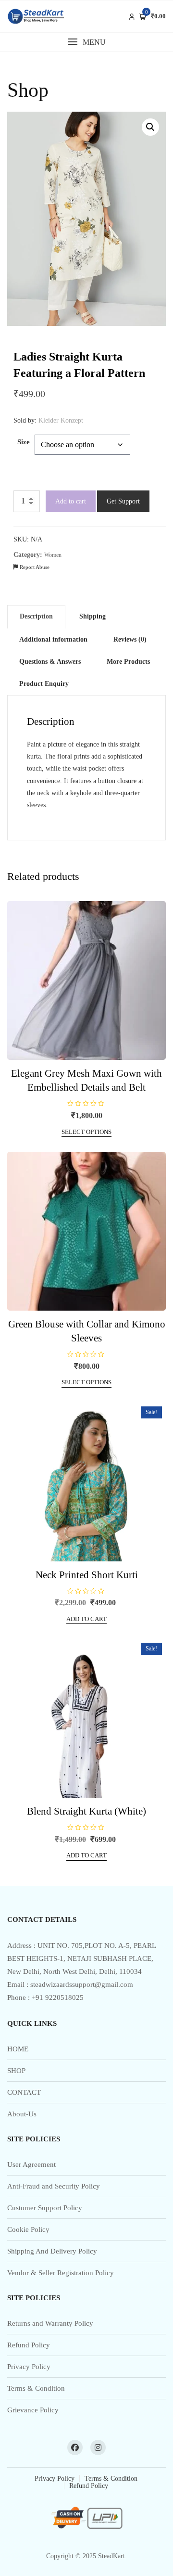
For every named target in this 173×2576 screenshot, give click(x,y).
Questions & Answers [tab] (50, 662)
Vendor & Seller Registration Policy (61, 2273)
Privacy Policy (29, 2367)
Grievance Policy (33, 2410)
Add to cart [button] (86, 1619)
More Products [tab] (128, 662)
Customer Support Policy (45, 2208)
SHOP (16, 2071)
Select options (86, 1132)
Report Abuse (34, 567)
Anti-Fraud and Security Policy (54, 2186)
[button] (86, 42)
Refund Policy (29, 2345)
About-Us (22, 2114)
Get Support (123, 501)
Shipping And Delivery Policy (52, 2251)
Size (24, 442)
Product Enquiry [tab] (44, 684)
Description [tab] (36, 616)
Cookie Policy (28, 2229)
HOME (18, 2049)
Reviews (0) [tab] (130, 639)
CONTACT (24, 2092)
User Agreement (31, 2164)
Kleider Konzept (61, 420)
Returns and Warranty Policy (50, 2323)
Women (53, 555)
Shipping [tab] (93, 616)
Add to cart (71, 501)
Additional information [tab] (53, 639)
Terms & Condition (36, 2388)
